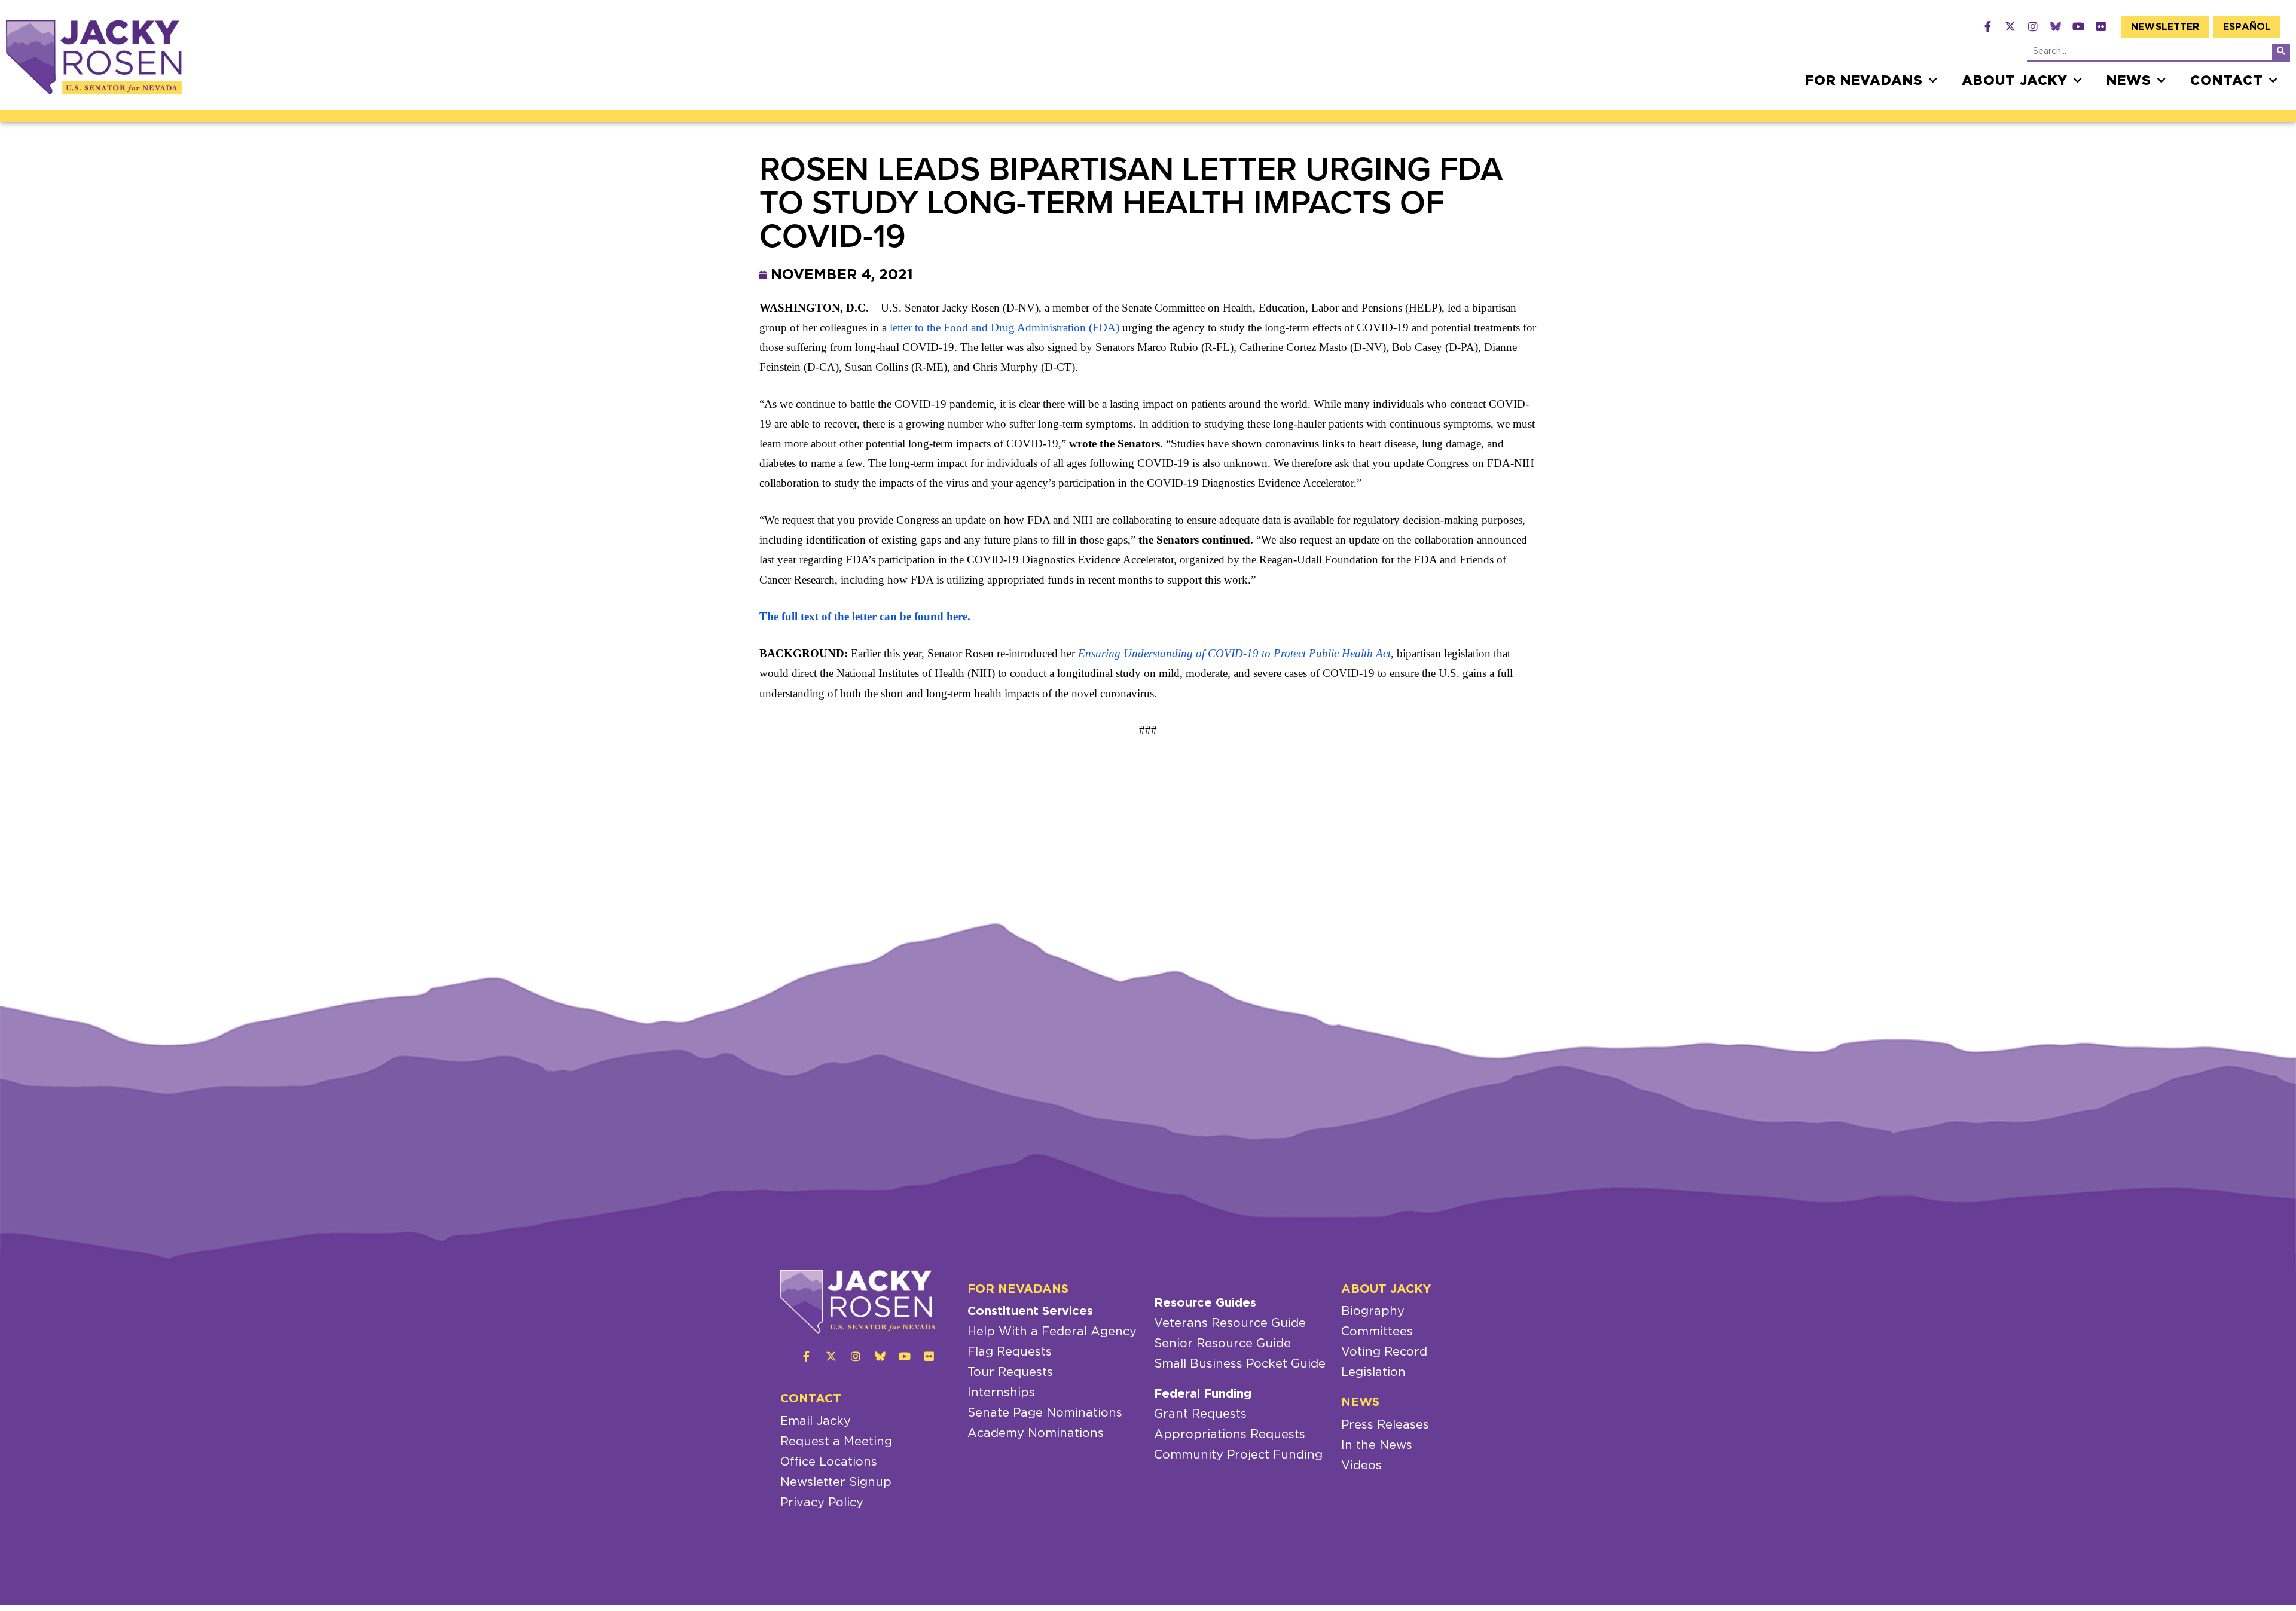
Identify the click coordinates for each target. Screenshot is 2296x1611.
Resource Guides (1205, 1303)
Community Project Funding (1238, 1455)
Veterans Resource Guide (1230, 1323)
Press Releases (1385, 1425)
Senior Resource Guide (1222, 1344)
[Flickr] (2101, 26)
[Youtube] (2078, 26)
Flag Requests (1010, 1352)
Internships (1001, 1393)
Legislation (1373, 1372)
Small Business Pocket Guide (1240, 1364)
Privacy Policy (822, 1503)
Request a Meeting (836, 1442)
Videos (1361, 1466)
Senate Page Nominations (1045, 1413)
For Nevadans (1864, 81)
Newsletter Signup (836, 1482)
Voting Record (1384, 1352)
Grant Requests (1200, 1414)
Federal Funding (1203, 1394)
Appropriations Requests (1230, 1435)
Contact (2227, 81)
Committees (1377, 1332)
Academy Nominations (1036, 1433)
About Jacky (2015, 81)
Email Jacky (816, 1421)
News (2129, 81)
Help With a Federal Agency (1052, 1332)
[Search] (2281, 52)
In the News (1377, 1445)
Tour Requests (1010, 1372)
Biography (1373, 1311)
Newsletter (2165, 27)
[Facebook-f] (1987, 26)
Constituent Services (1030, 1311)
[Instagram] (2033, 26)
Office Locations (829, 1462)
